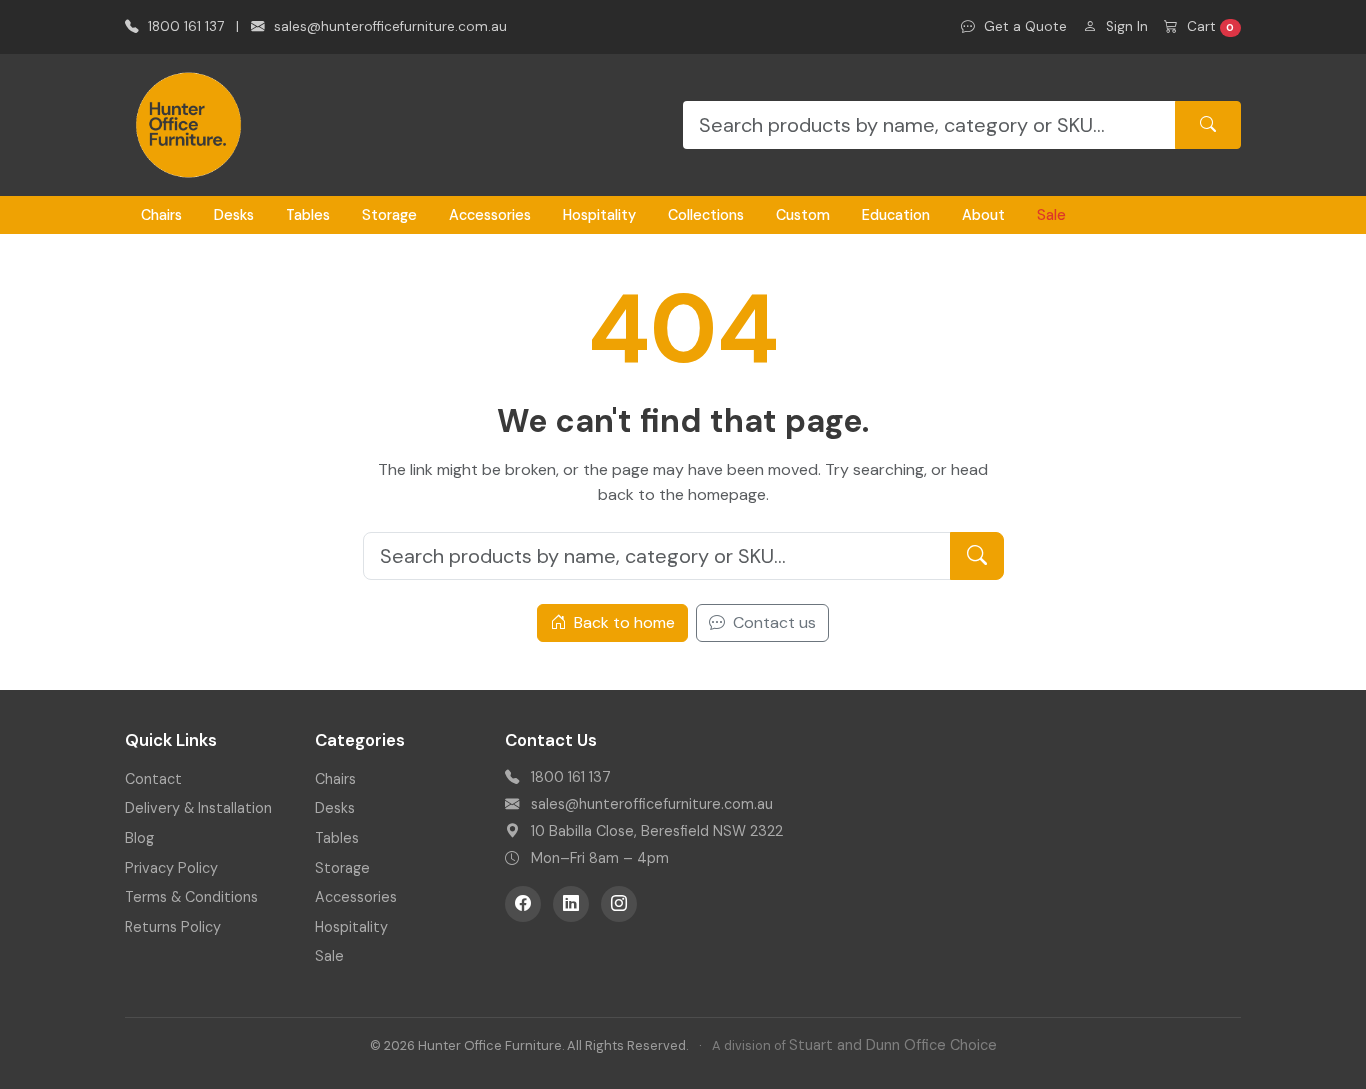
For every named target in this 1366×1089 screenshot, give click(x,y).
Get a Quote (1023, 26)
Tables (308, 215)
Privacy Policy (171, 868)
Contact (153, 779)
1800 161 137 (184, 26)
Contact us (772, 622)
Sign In (1125, 26)
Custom (803, 215)
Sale (1051, 215)
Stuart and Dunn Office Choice (893, 1045)
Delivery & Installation (198, 808)
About (983, 215)
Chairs (161, 215)
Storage (389, 215)
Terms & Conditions (191, 897)
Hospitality (599, 215)
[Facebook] (523, 904)
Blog (139, 838)
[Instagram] (619, 904)
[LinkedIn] (571, 904)
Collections (706, 215)
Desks (234, 215)
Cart (1209, 26)
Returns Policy (173, 927)
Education (896, 215)
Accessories (490, 215)
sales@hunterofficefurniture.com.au (388, 26)
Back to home (622, 622)
